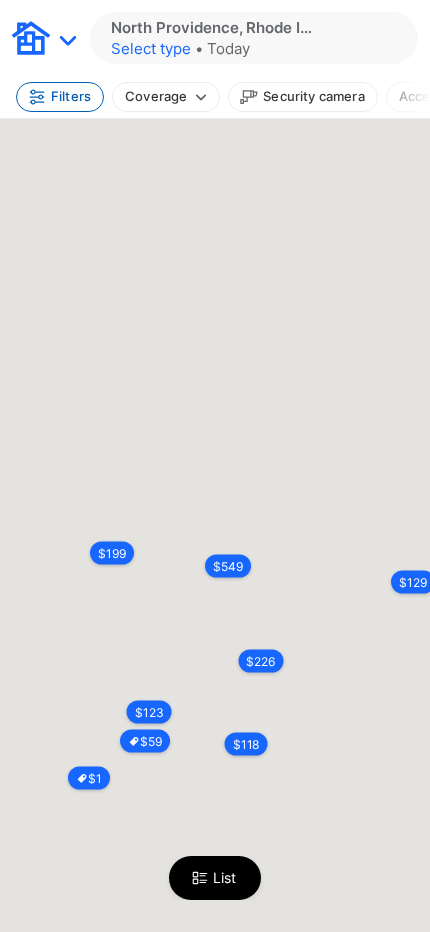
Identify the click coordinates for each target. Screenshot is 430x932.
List (224, 877)
